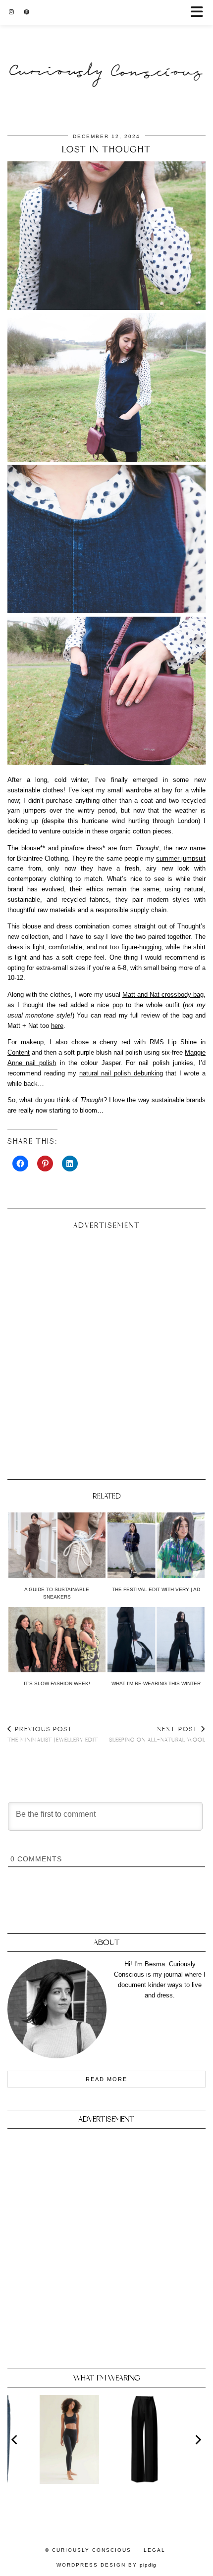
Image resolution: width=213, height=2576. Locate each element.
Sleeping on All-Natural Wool (157, 1734)
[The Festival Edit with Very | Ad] (156, 1545)
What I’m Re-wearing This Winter (156, 1683)
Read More (106, 2079)
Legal (155, 2550)
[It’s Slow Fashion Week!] (57, 1640)
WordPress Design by (106, 2565)
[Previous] (15, 2439)
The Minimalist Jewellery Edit (53, 1734)
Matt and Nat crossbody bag (163, 995)
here (57, 1026)
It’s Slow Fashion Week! (57, 1683)
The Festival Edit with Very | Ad (156, 1589)
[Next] (198, 2439)
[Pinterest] (27, 12)
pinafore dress (82, 848)
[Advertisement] (106, 1351)
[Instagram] (11, 12)
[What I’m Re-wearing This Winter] (156, 1640)
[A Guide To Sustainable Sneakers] (57, 1545)
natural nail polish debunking (121, 1073)
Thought (147, 848)
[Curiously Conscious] (106, 52)
